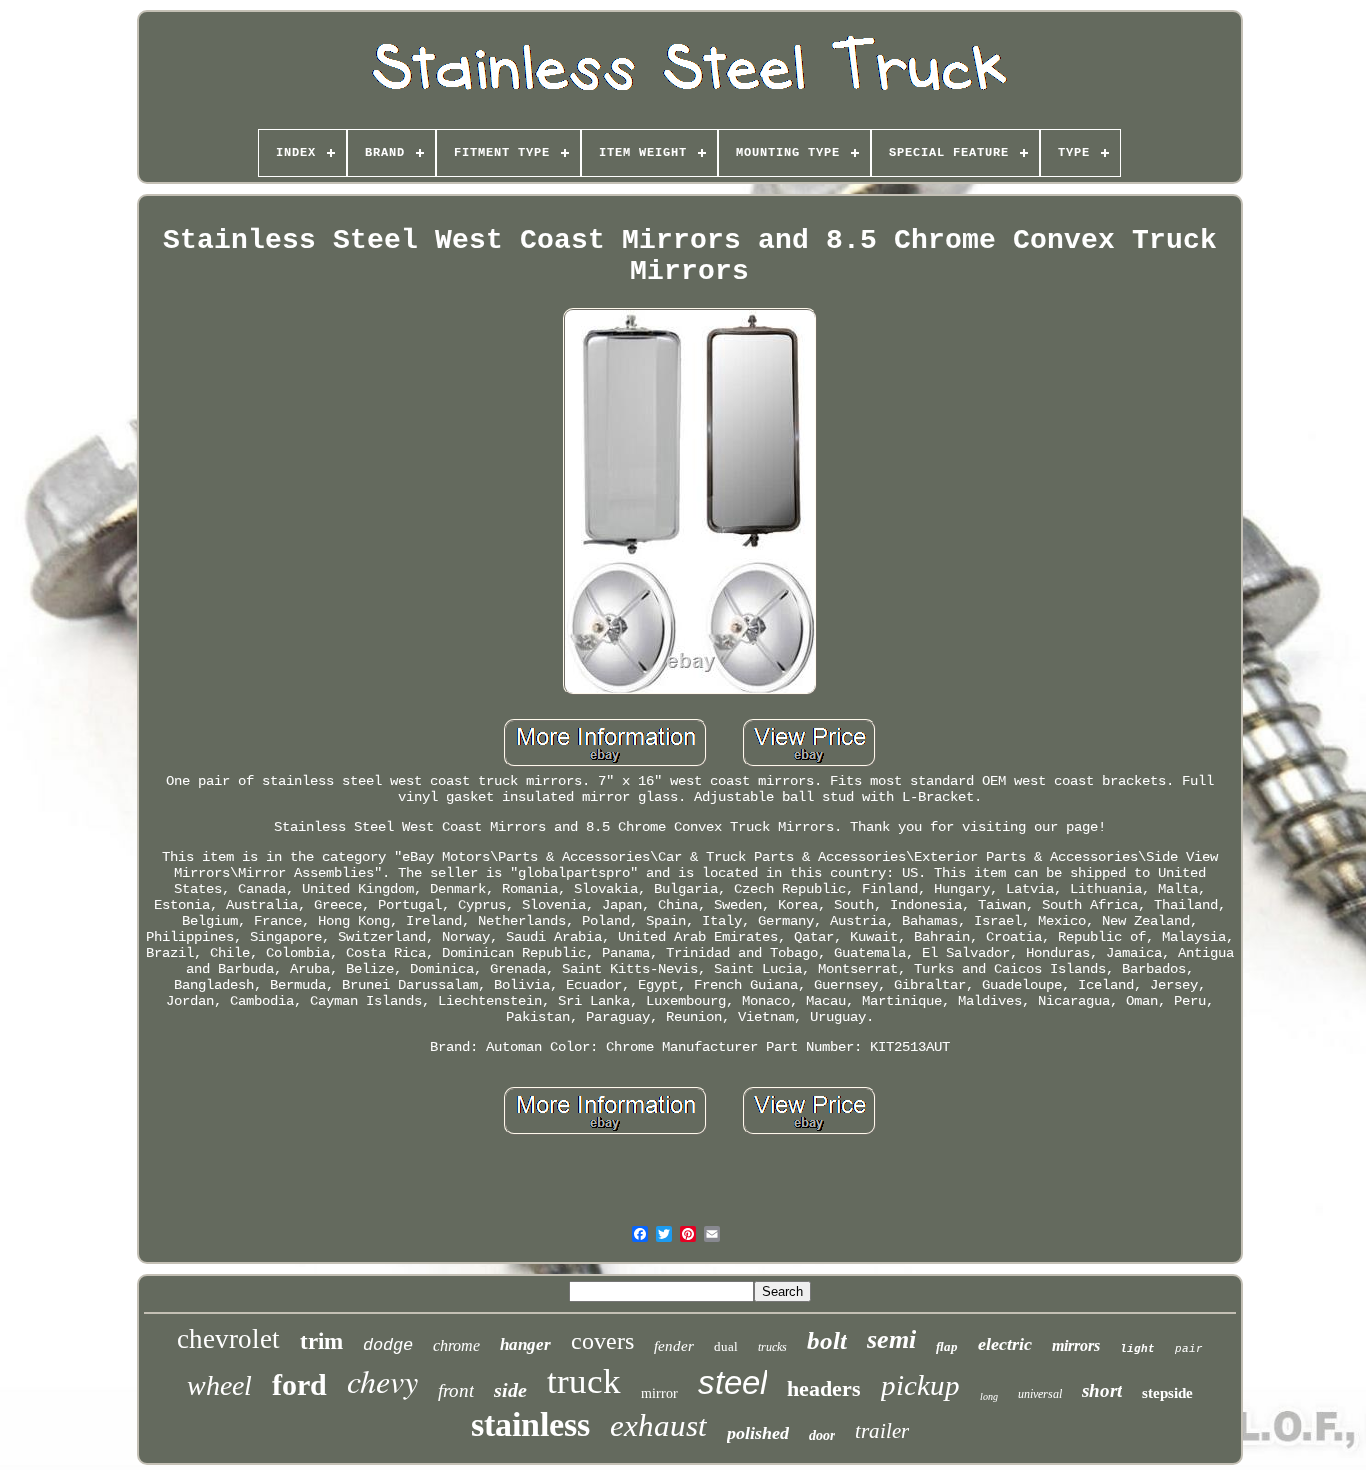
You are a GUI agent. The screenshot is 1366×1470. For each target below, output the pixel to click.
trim (321, 1341)
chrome (456, 1345)
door (822, 1435)
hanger (525, 1344)
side (510, 1390)
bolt (827, 1340)
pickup (920, 1385)
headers (824, 1388)
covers (602, 1341)
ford (299, 1384)
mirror (659, 1393)
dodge (388, 1345)
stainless (530, 1424)
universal (1040, 1394)
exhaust (658, 1425)
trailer (882, 1431)
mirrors (1076, 1345)
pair (1189, 1349)
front (456, 1390)
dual (726, 1346)
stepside (1167, 1393)
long (989, 1396)
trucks (772, 1347)
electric (1005, 1344)
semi (891, 1339)
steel (732, 1382)
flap (947, 1346)
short (1102, 1390)
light (1137, 1349)
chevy (382, 1380)
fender (674, 1346)
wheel (219, 1385)
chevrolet (228, 1339)
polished (758, 1433)
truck (584, 1381)
